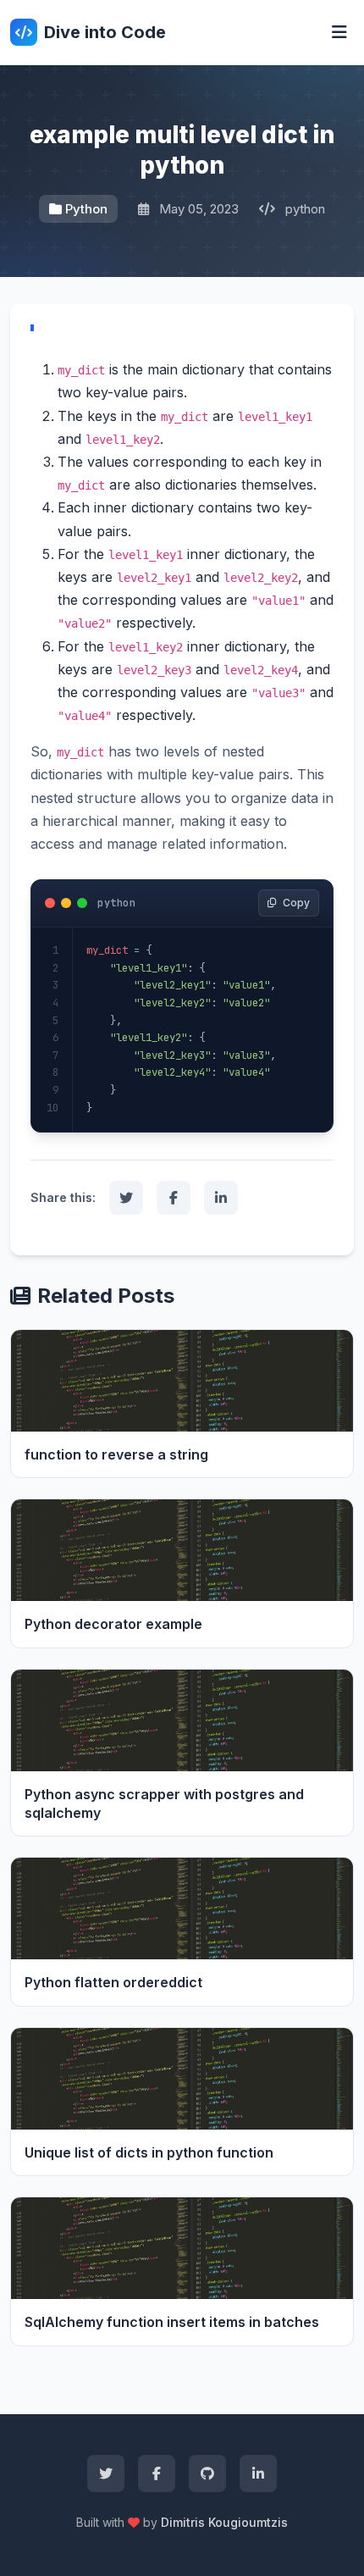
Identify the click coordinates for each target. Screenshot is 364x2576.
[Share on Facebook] (174, 1198)
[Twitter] (106, 2474)
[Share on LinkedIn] (221, 1198)
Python (86, 209)
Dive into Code (105, 32)
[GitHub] (207, 2474)
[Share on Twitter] (126, 1198)
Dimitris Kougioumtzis (224, 2522)
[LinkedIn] (258, 2474)
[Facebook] (157, 2474)
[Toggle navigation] (339, 32)
